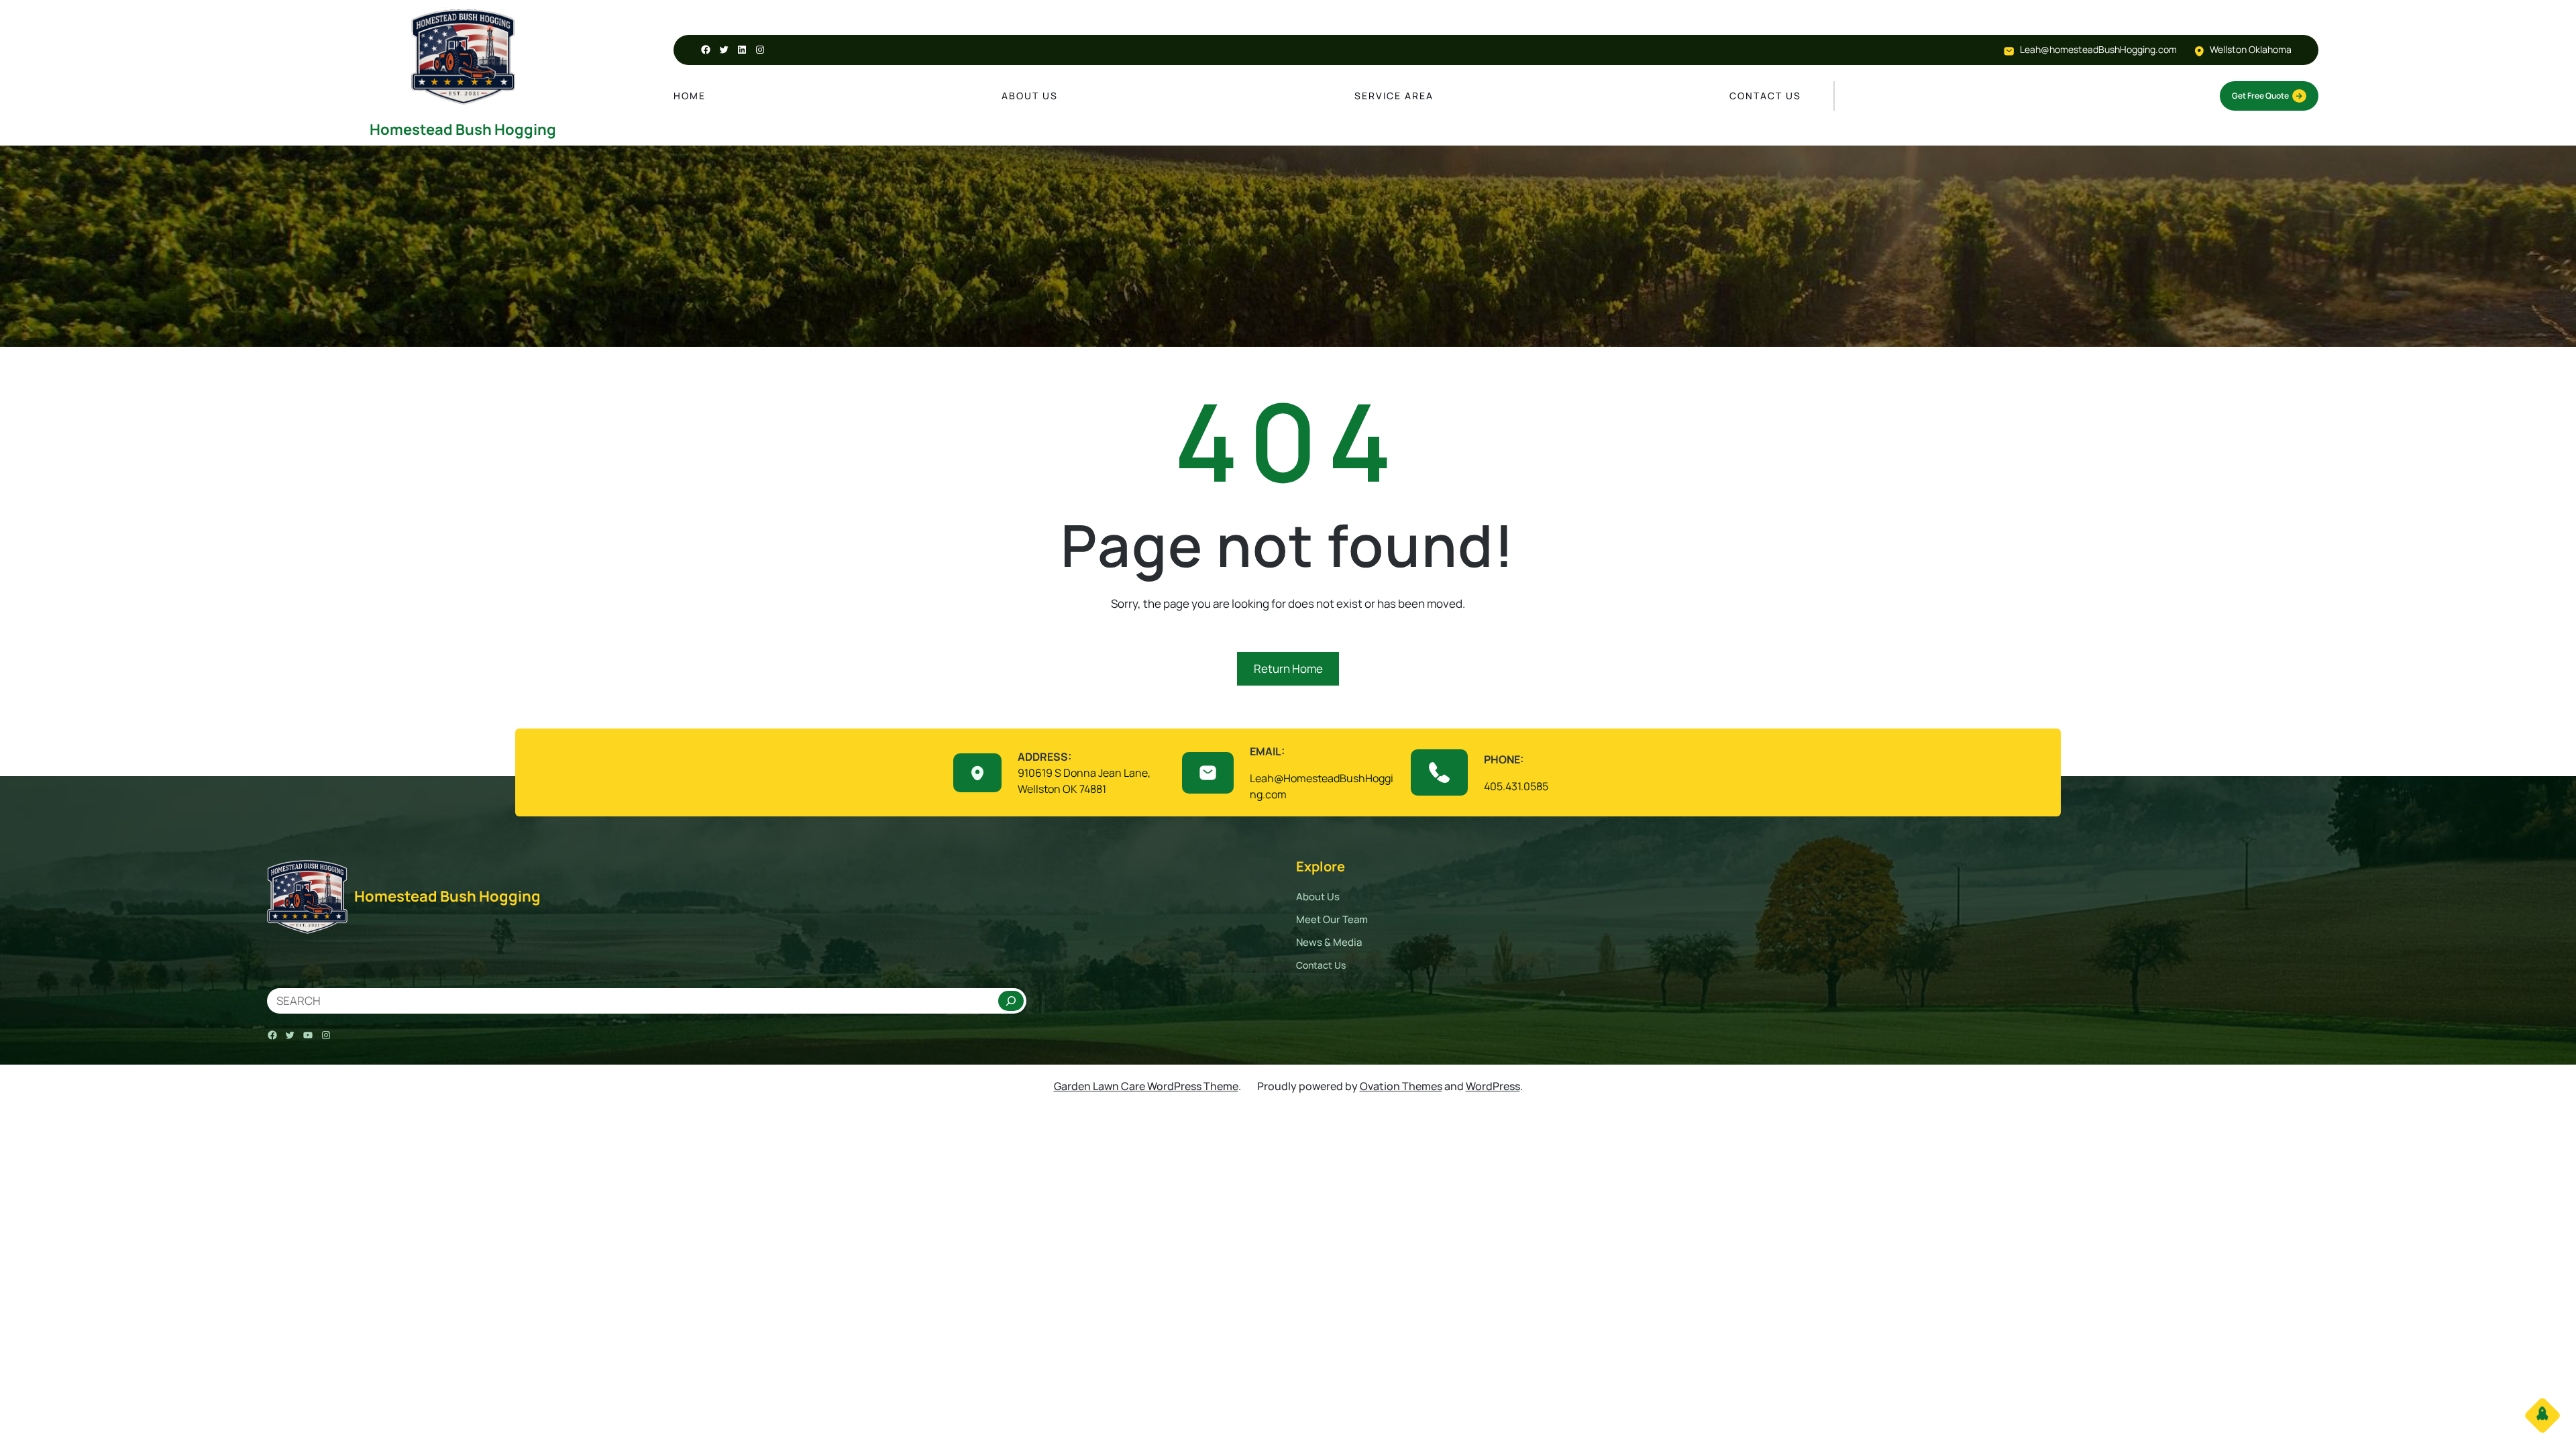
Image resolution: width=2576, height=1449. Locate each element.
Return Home (1288, 668)
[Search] (1011, 1001)
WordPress (1493, 1086)
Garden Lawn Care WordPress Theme (1146, 1086)
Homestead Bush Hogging (463, 129)
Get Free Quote (2260, 96)
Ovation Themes (1401, 1086)
